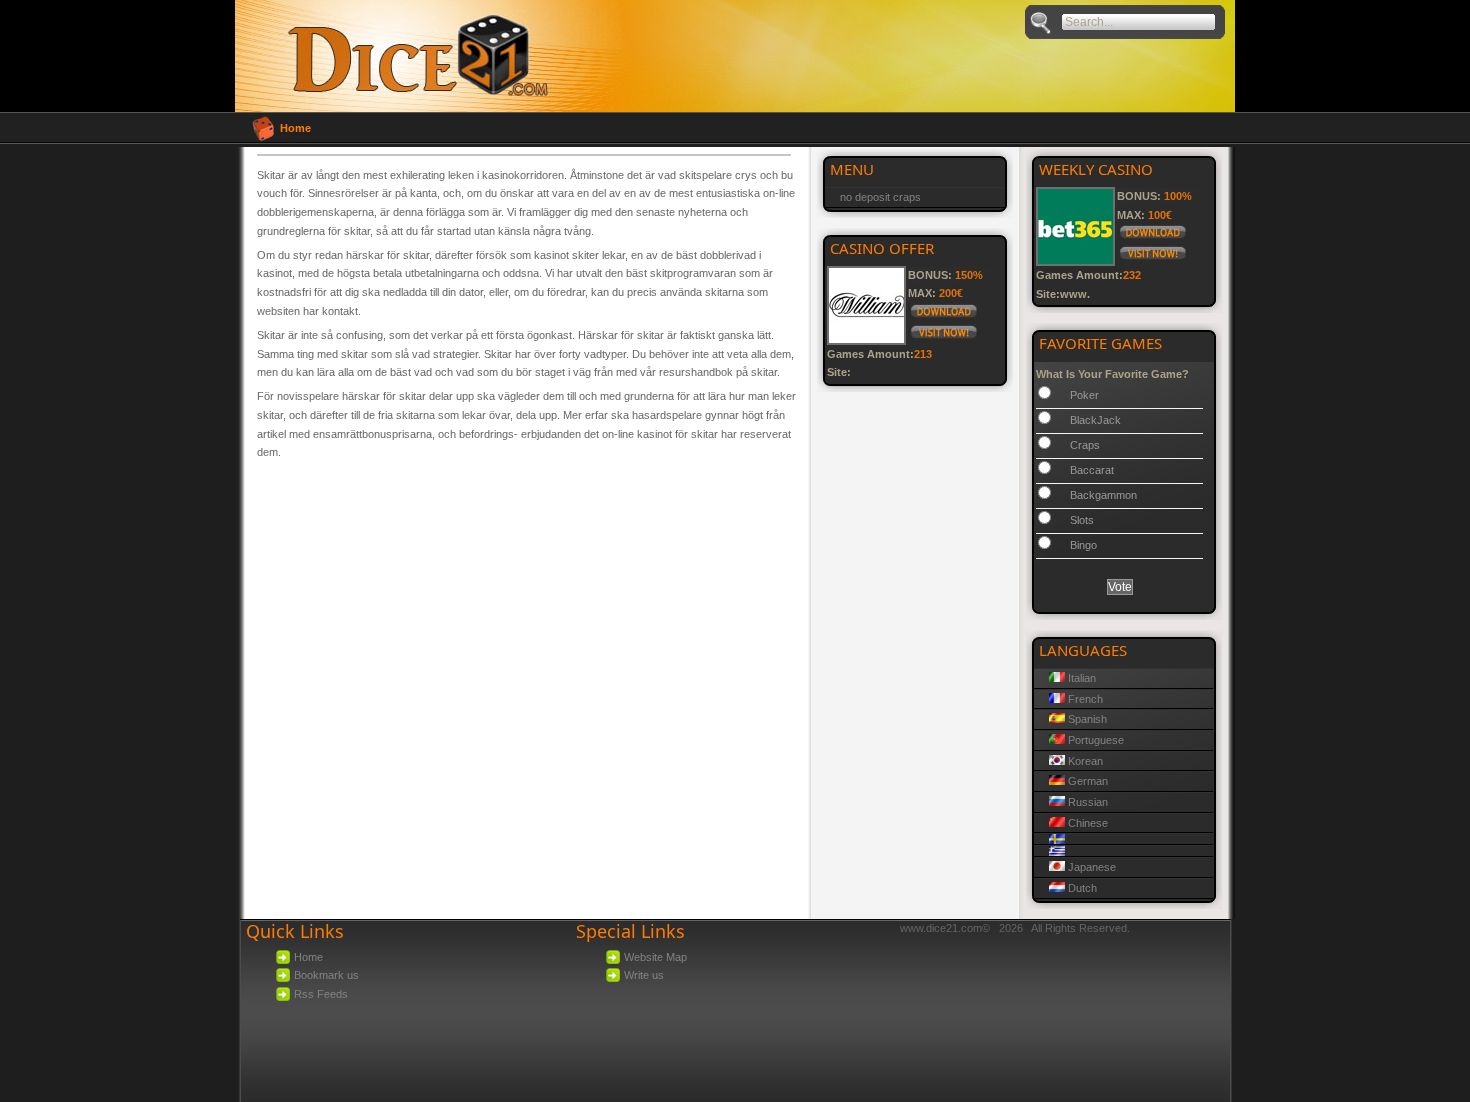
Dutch (1081, 888)
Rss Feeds (321, 994)
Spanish (1086, 719)
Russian (1086, 802)
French (1084, 699)
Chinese (1086, 823)
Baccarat (1092, 470)
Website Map (655, 957)
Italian (1080, 678)
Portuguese (1094, 740)
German (1086, 781)
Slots (1082, 520)
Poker (1084, 395)
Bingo (1083, 545)
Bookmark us (326, 975)
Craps (1085, 445)
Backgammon (1103, 495)
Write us (644, 975)
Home (295, 128)
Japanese (1090, 867)
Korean (1084, 761)
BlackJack (1095, 420)
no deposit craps (880, 197)
